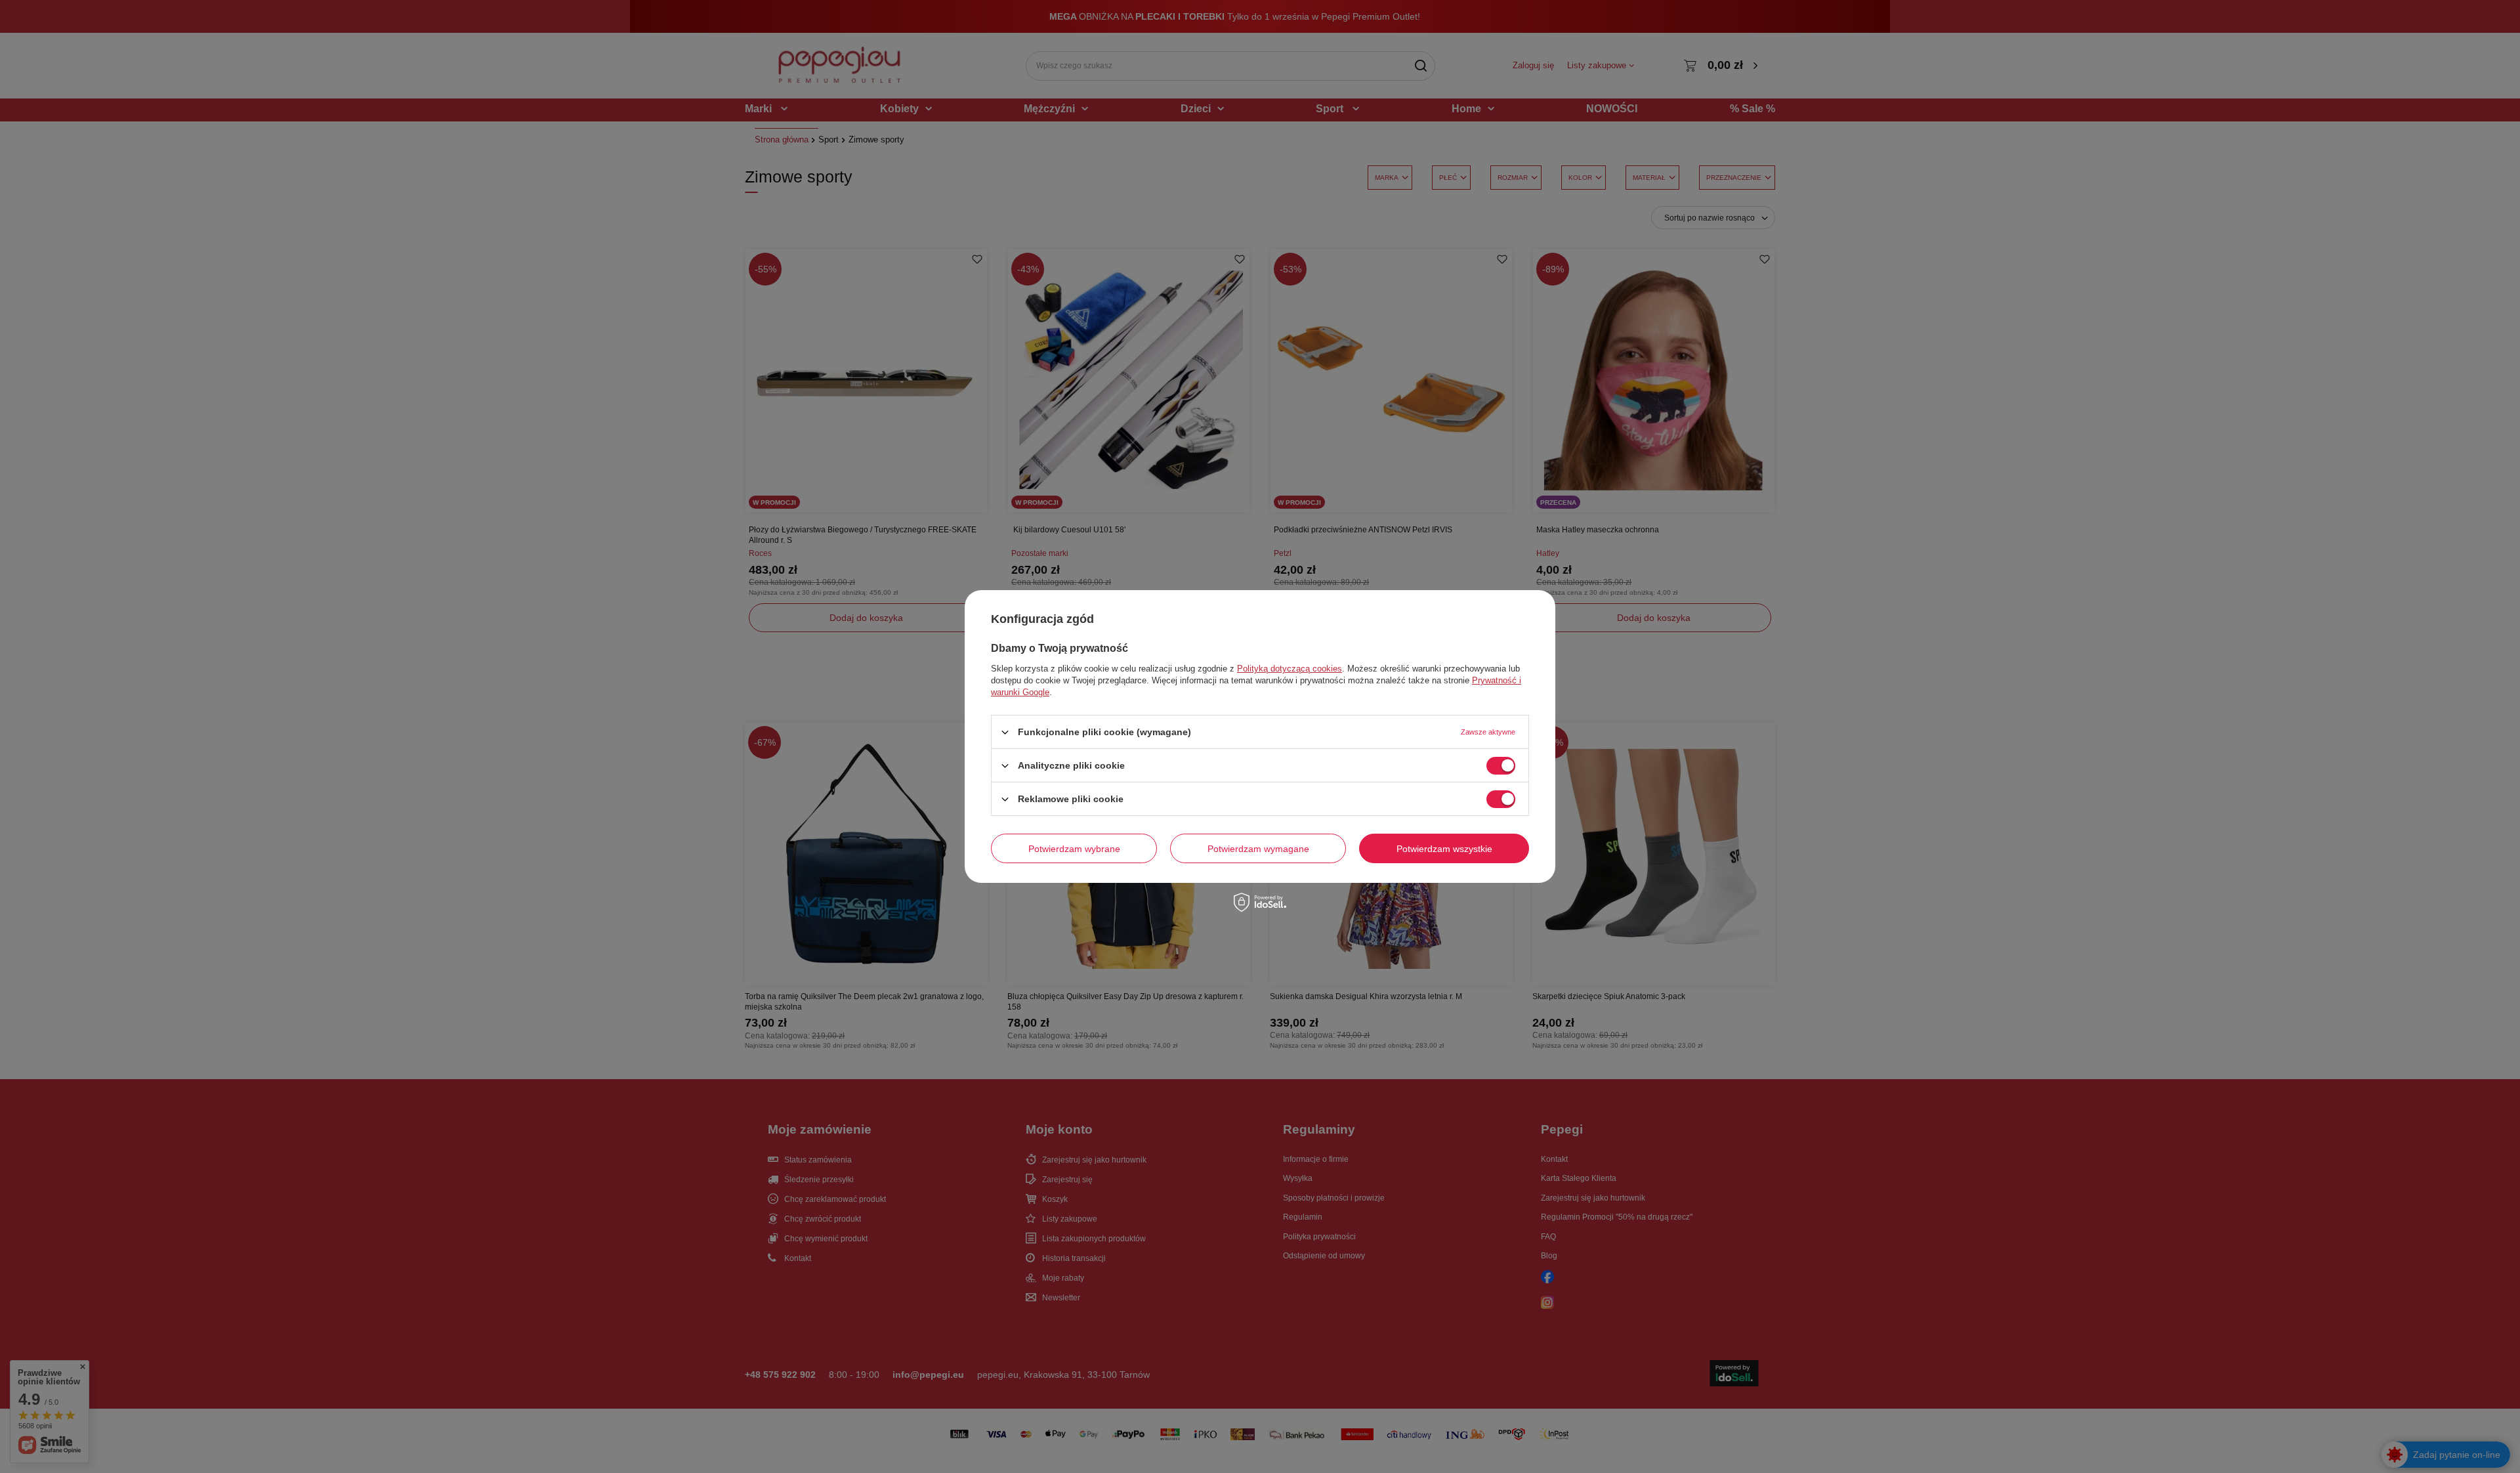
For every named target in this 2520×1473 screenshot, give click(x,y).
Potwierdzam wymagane (1258, 848)
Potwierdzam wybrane (1074, 848)
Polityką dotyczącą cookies (1290, 669)
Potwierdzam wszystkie (1444, 848)
